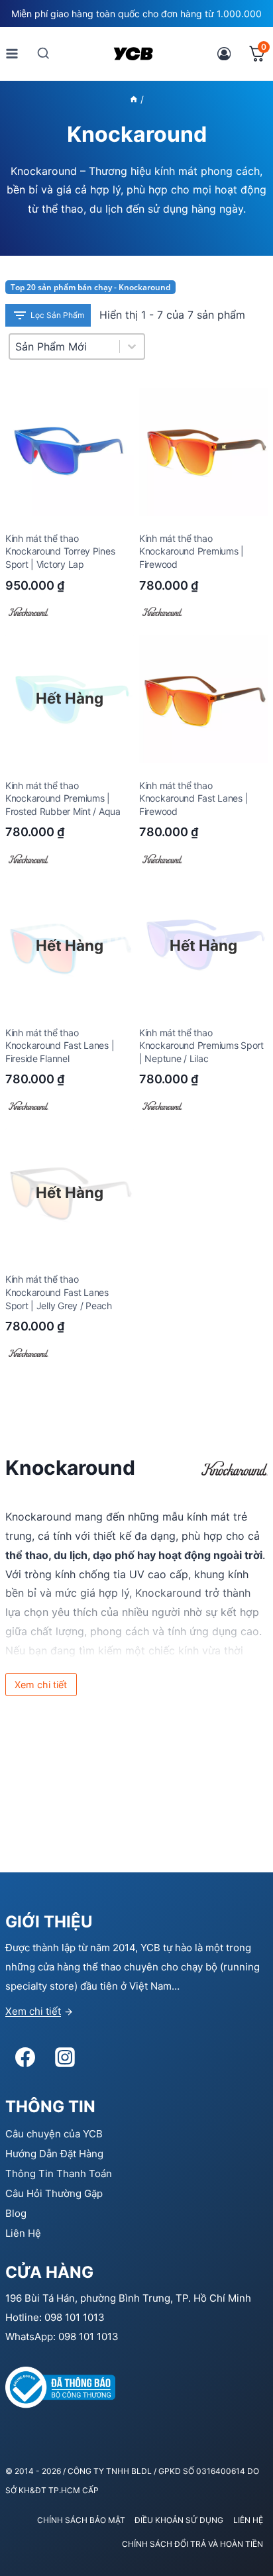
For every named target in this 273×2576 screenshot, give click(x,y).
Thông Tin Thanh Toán (59, 2173)
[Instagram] (65, 2057)
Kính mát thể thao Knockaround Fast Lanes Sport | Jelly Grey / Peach (59, 1292)
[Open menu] (12, 53)
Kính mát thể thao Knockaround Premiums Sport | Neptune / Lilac (201, 1046)
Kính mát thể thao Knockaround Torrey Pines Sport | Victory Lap (60, 551)
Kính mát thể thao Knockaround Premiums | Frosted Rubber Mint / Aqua (63, 798)
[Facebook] (25, 2057)
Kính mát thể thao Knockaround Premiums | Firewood (191, 551)
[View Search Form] (43, 53)
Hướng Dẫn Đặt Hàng (54, 2154)
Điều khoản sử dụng (179, 2520)
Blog (16, 2213)
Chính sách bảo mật (81, 2520)
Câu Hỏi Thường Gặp (54, 2193)
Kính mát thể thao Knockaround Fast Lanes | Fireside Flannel (60, 1046)
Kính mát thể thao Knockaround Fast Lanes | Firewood (193, 798)
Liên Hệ (23, 2233)
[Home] (134, 99)
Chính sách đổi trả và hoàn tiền (192, 2544)
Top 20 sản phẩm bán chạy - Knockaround (90, 287)
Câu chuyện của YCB (54, 2134)
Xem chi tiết (33, 2011)
